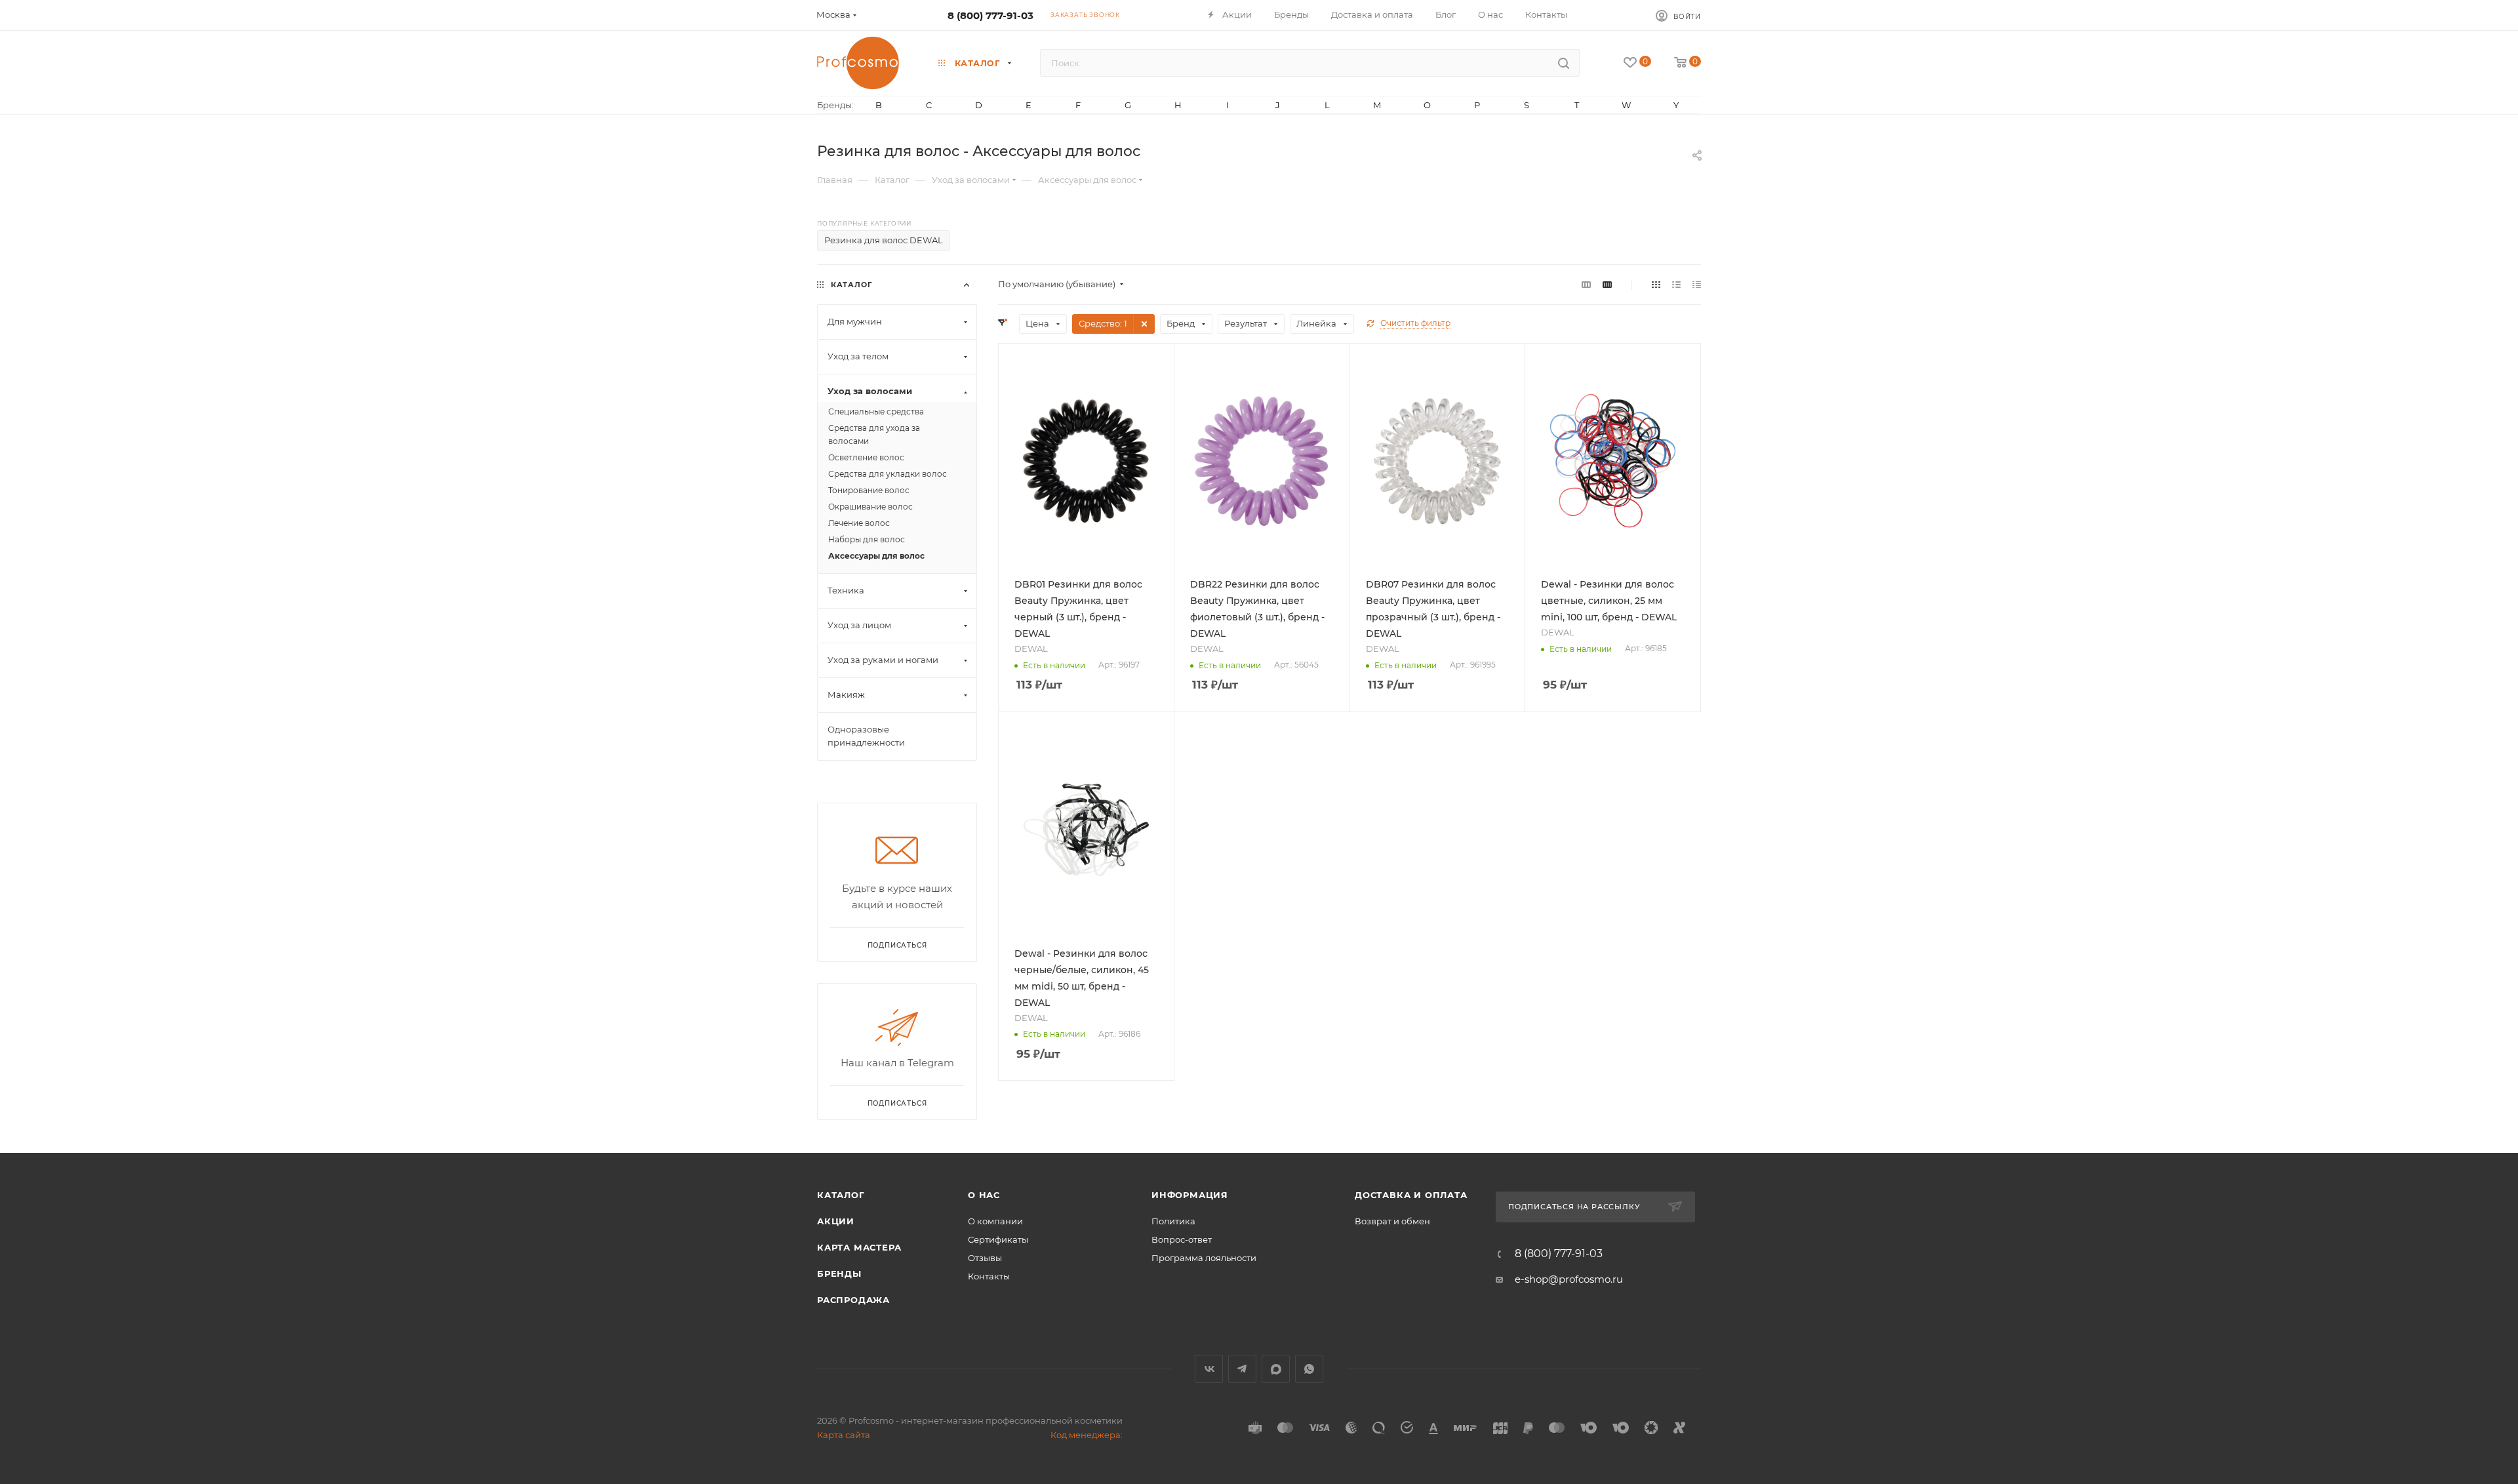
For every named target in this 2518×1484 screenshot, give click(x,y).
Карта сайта (844, 1435)
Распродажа (853, 1300)
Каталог (841, 1195)
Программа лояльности (1204, 1258)
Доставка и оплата (1411, 1195)
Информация (1190, 1195)
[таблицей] (1697, 284)
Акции (836, 1221)
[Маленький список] (1586, 284)
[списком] (1676, 284)
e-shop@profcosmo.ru (1569, 1279)
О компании (995, 1221)
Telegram (1242, 1369)
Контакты (989, 1276)
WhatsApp (1309, 1369)
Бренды (839, 1273)
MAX (1276, 1369)
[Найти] (1564, 63)
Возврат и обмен (1392, 1221)
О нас (984, 1195)
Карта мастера (859, 1247)
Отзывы (985, 1258)
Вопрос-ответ (1182, 1239)
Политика (1173, 1221)
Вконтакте (1209, 1369)
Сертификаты (998, 1239)
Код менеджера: (1087, 1435)
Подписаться (897, 1103)
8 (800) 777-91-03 (990, 15)
